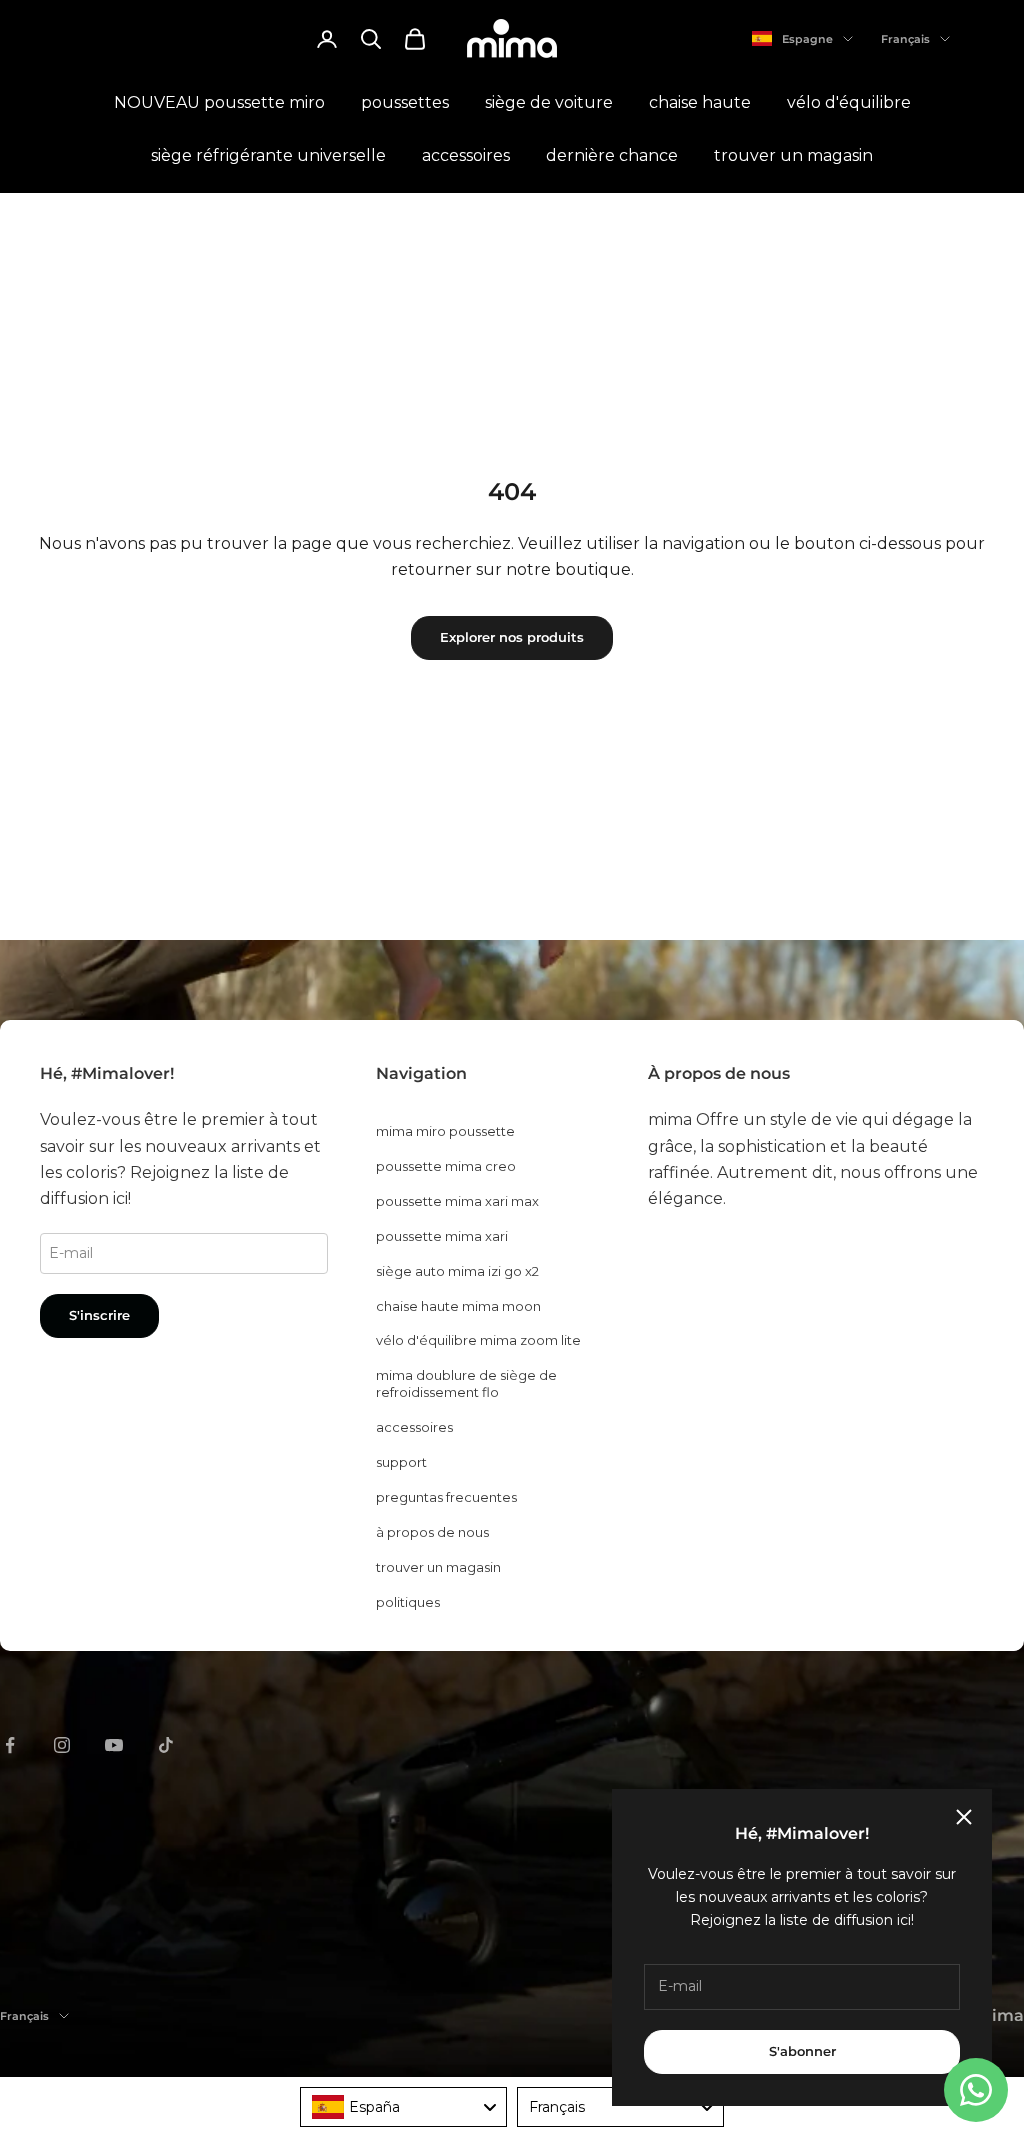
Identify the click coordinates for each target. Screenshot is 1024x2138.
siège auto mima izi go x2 (457, 1271)
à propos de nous (432, 1532)
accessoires (466, 155)
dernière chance (612, 155)
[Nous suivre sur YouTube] (114, 1745)
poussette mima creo (446, 1166)
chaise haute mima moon (458, 1306)
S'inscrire (99, 1315)
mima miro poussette (445, 1131)
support (401, 1462)
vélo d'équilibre (849, 102)
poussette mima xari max (457, 1201)
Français (905, 39)
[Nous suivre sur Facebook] (10, 1745)
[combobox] (403, 2107)
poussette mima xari (442, 1236)
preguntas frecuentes (446, 1497)
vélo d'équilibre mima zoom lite (478, 1340)
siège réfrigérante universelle (268, 155)
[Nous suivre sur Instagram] (62, 1745)
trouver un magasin (793, 155)
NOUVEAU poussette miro (219, 102)
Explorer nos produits (512, 637)
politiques (408, 1602)
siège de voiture (549, 102)
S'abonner (802, 2051)
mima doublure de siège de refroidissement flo (466, 1383)
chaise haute (700, 102)
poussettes (405, 102)
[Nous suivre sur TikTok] (166, 1745)
